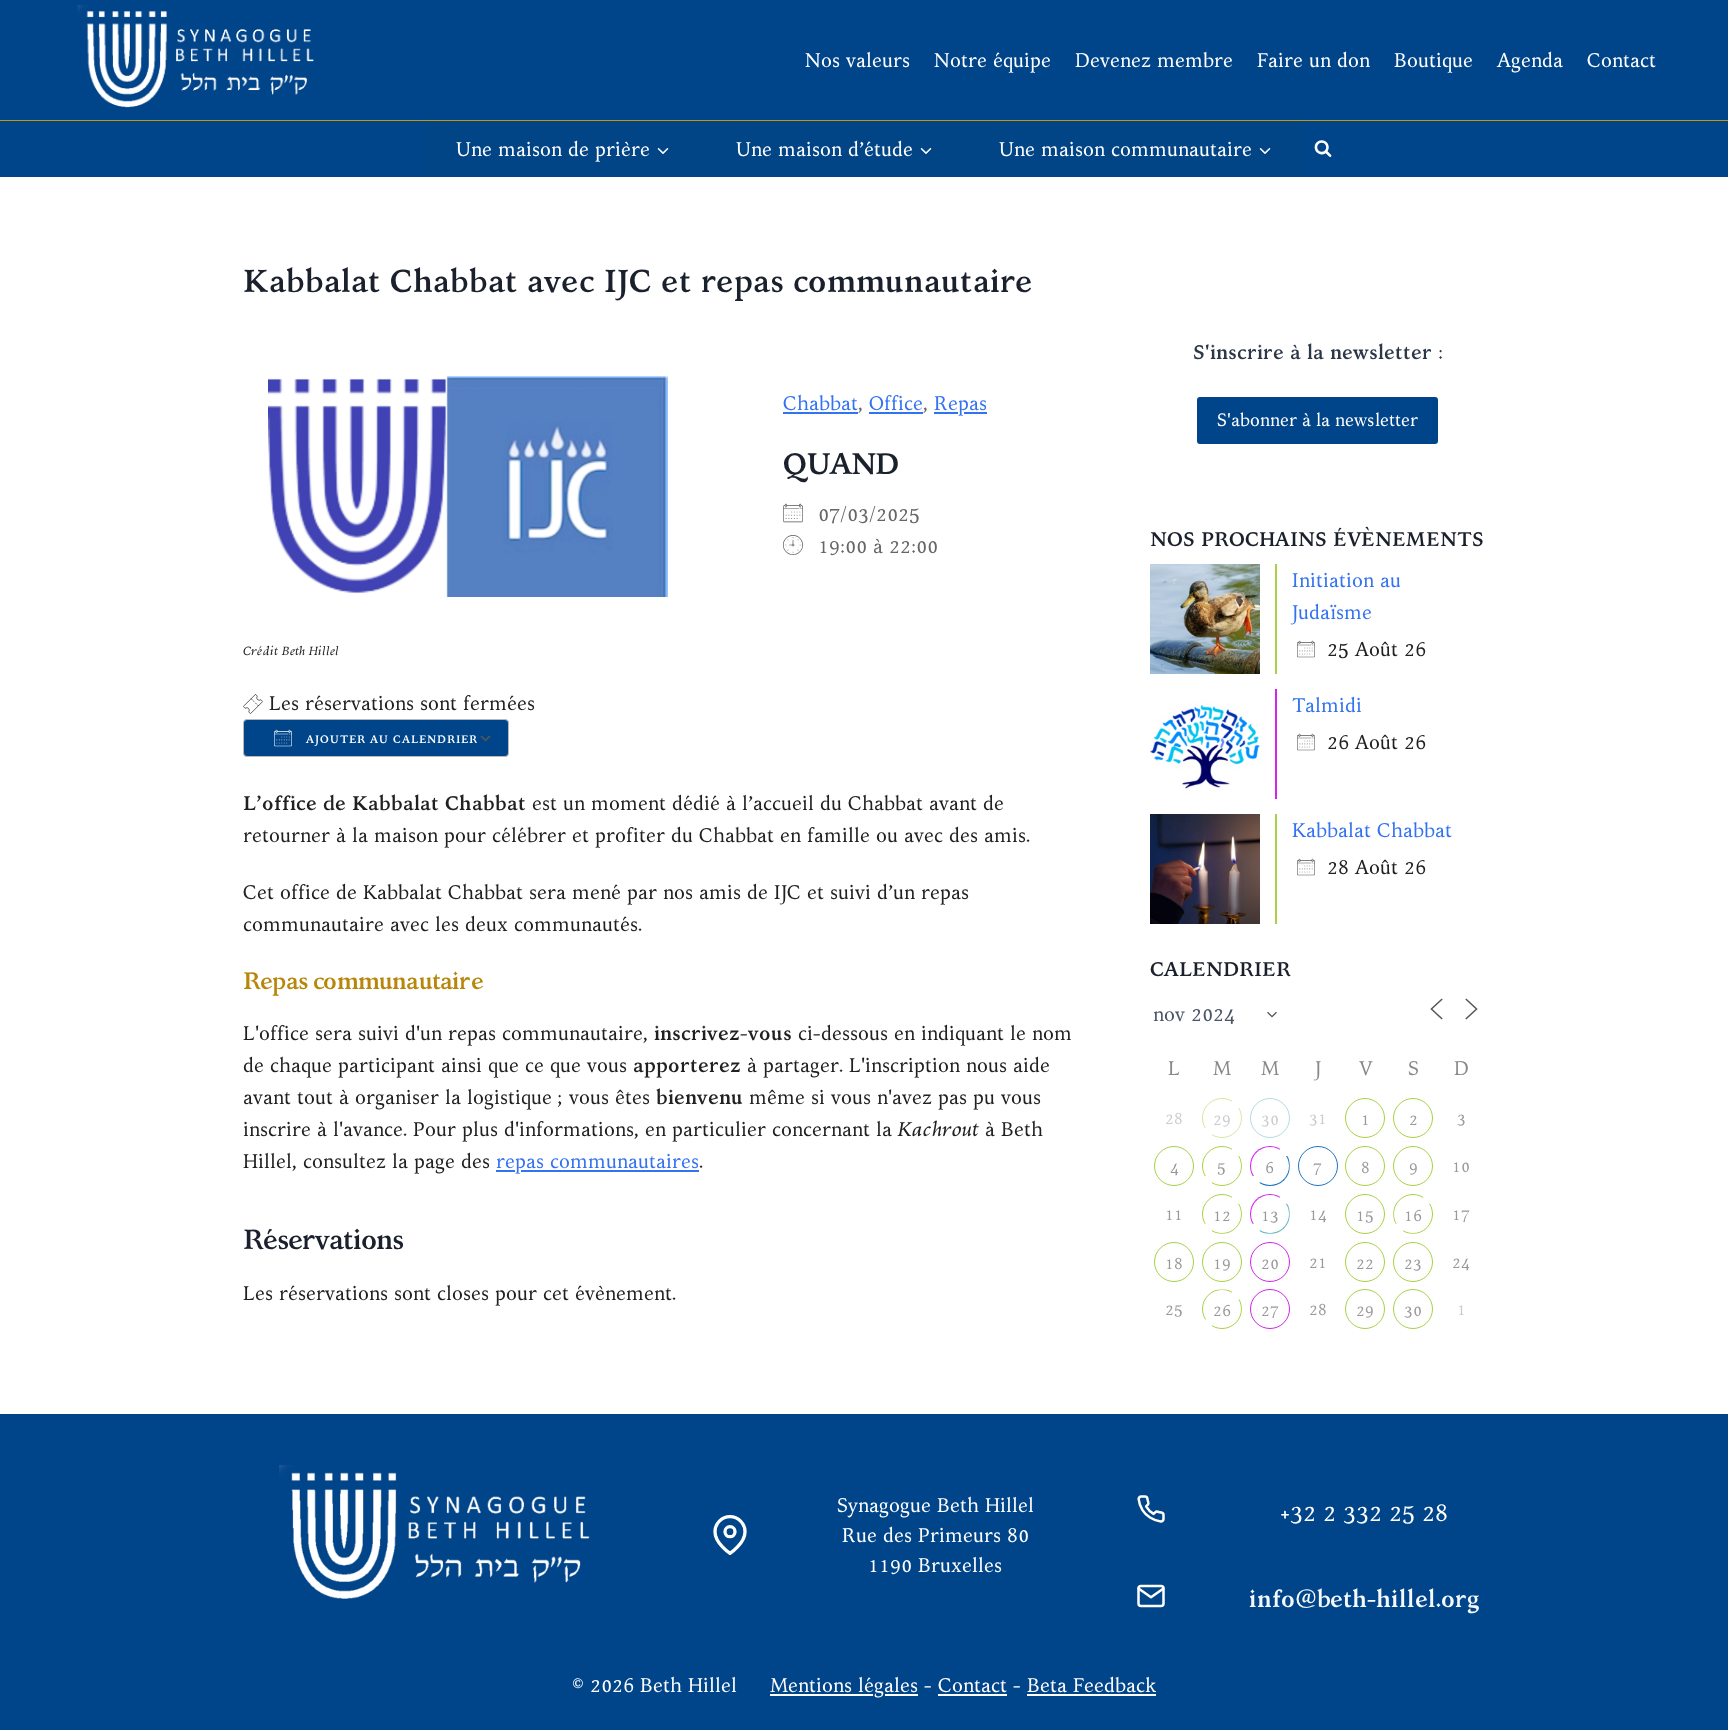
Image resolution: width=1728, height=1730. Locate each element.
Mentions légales (844, 1684)
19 (1222, 1263)
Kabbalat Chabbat (1372, 829)
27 (1270, 1310)
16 (1413, 1215)
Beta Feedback (1091, 1684)
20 (1270, 1263)
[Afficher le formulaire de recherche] (1323, 149)
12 (1222, 1215)
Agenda (1530, 59)
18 (1174, 1263)
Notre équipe (992, 59)
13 (1270, 1215)
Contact (1621, 59)
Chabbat (820, 402)
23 (1413, 1263)
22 (1365, 1263)
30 (1270, 1119)
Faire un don (1313, 59)
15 (1365, 1215)
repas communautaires (597, 1160)
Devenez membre (1154, 59)
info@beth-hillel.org (1364, 1598)
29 (1222, 1119)
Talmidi (1327, 704)
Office (896, 402)
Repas (960, 402)
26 (1222, 1310)
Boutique (1433, 59)
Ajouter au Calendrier (390, 739)
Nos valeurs (857, 59)
